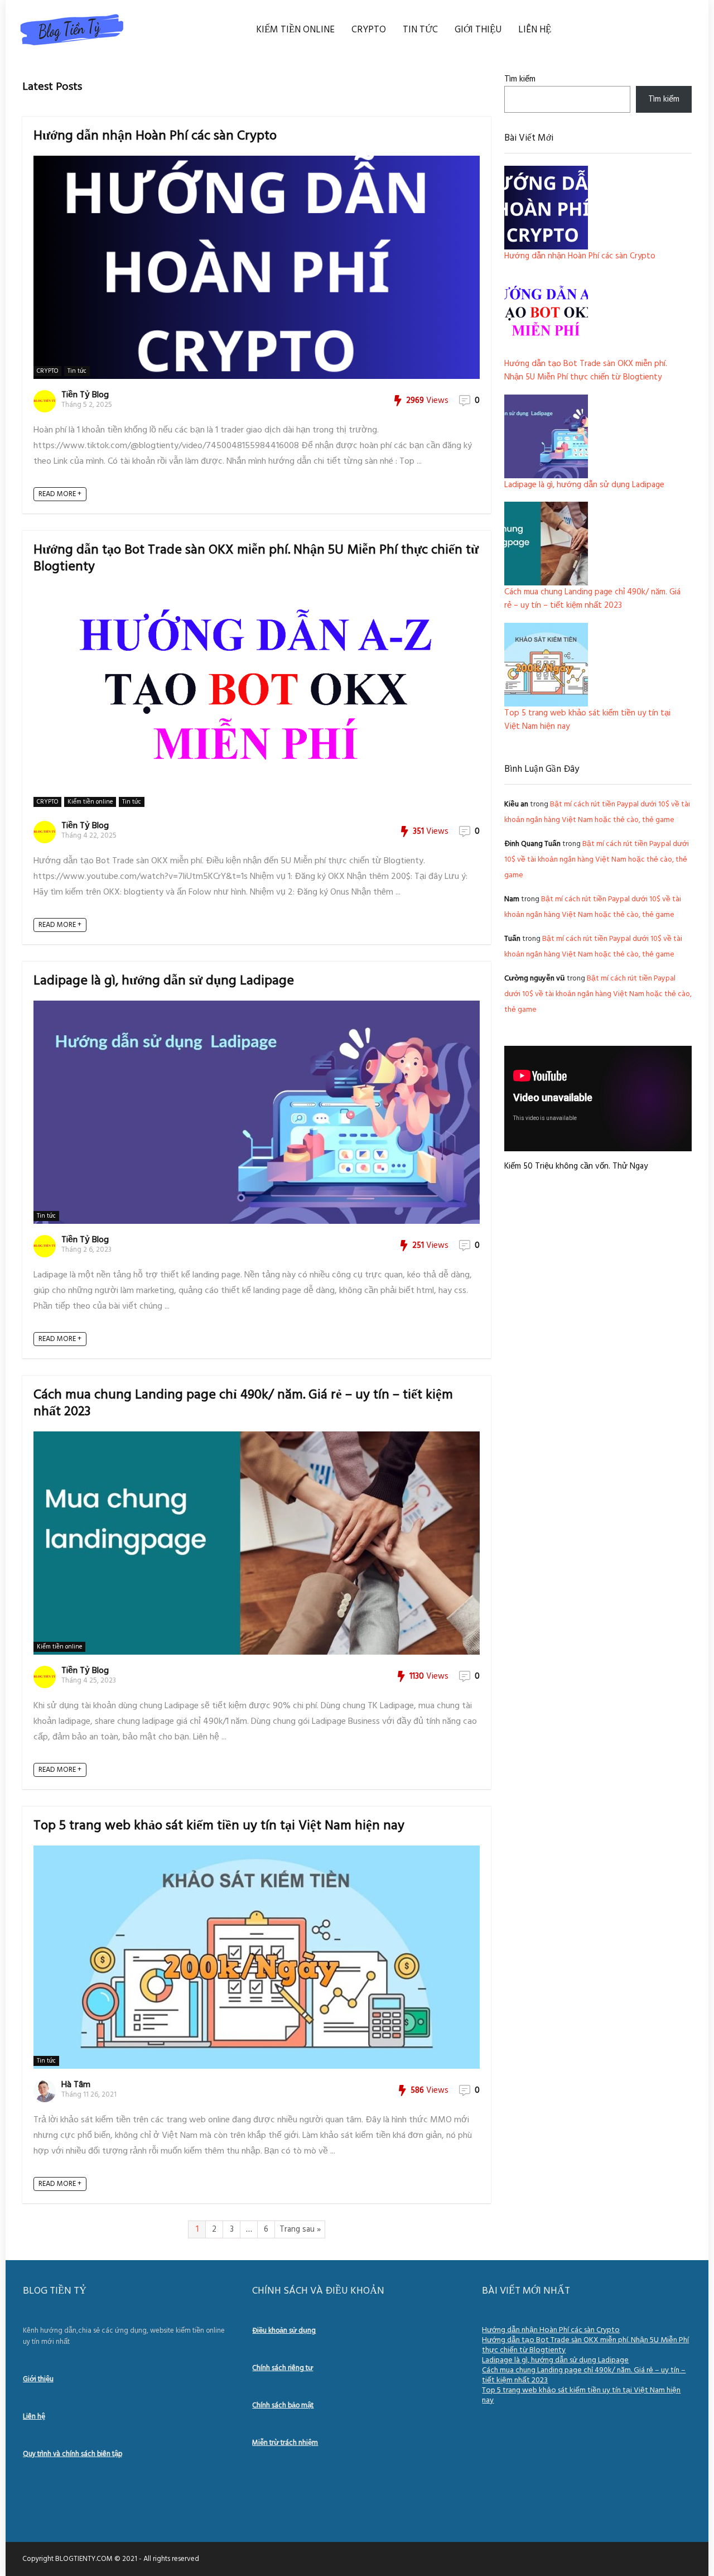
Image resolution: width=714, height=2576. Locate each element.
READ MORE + (60, 494)
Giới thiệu (478, 30)
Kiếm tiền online (295, 30)
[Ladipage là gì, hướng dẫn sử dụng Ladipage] (546, 436)
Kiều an (516, 804)
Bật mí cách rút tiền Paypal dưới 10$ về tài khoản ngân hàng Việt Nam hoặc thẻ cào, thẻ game (597, 860)
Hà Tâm (76, 2085)
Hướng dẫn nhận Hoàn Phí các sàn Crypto (155, 136)
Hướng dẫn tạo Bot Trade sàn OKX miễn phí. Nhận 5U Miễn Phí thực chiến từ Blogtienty (256, 559)
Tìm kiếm (520, 79)
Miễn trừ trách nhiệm (285, 2443)
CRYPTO (369, 30)
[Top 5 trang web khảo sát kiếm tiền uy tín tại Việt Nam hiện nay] (546, 665)
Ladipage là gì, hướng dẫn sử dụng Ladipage (164, 981)
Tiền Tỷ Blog (85, 395)
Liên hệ (535, 30)
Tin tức (420, 30)
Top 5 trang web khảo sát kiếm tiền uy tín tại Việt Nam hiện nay (219, 1826)
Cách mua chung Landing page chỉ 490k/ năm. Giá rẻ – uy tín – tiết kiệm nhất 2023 (243, 1404)
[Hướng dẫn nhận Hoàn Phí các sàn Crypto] (546, 208)
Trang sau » (300, 2229)
